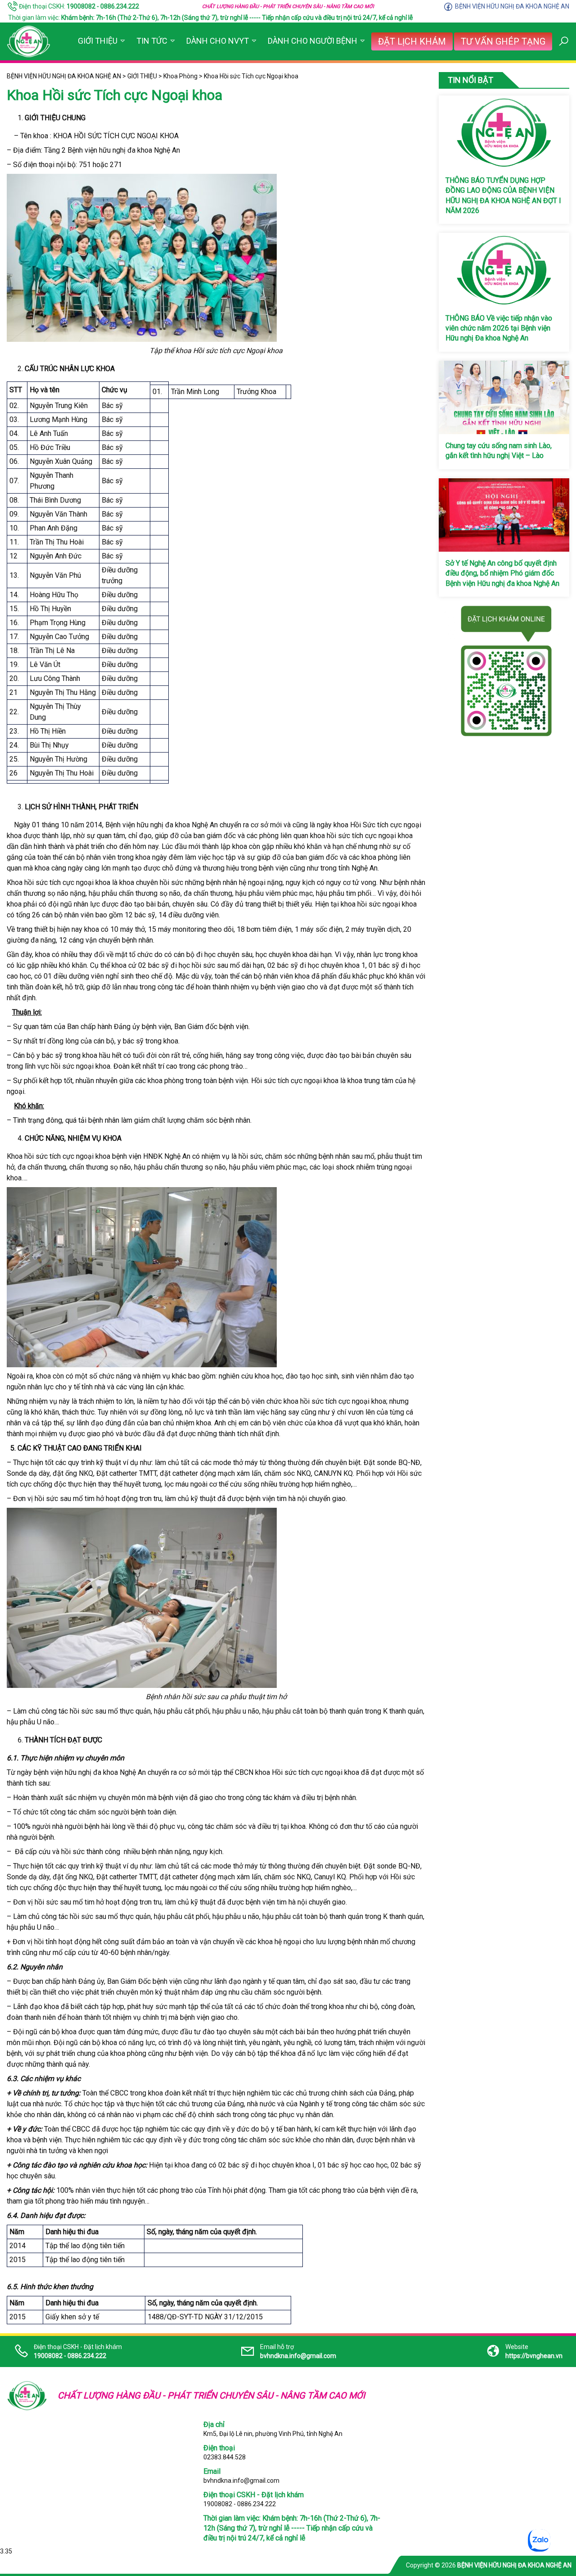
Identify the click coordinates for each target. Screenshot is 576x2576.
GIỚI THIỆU (98, 41)
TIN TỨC (152, 41)
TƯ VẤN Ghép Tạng (503, 41)
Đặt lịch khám (412, 41)
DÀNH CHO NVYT (218, 41)
